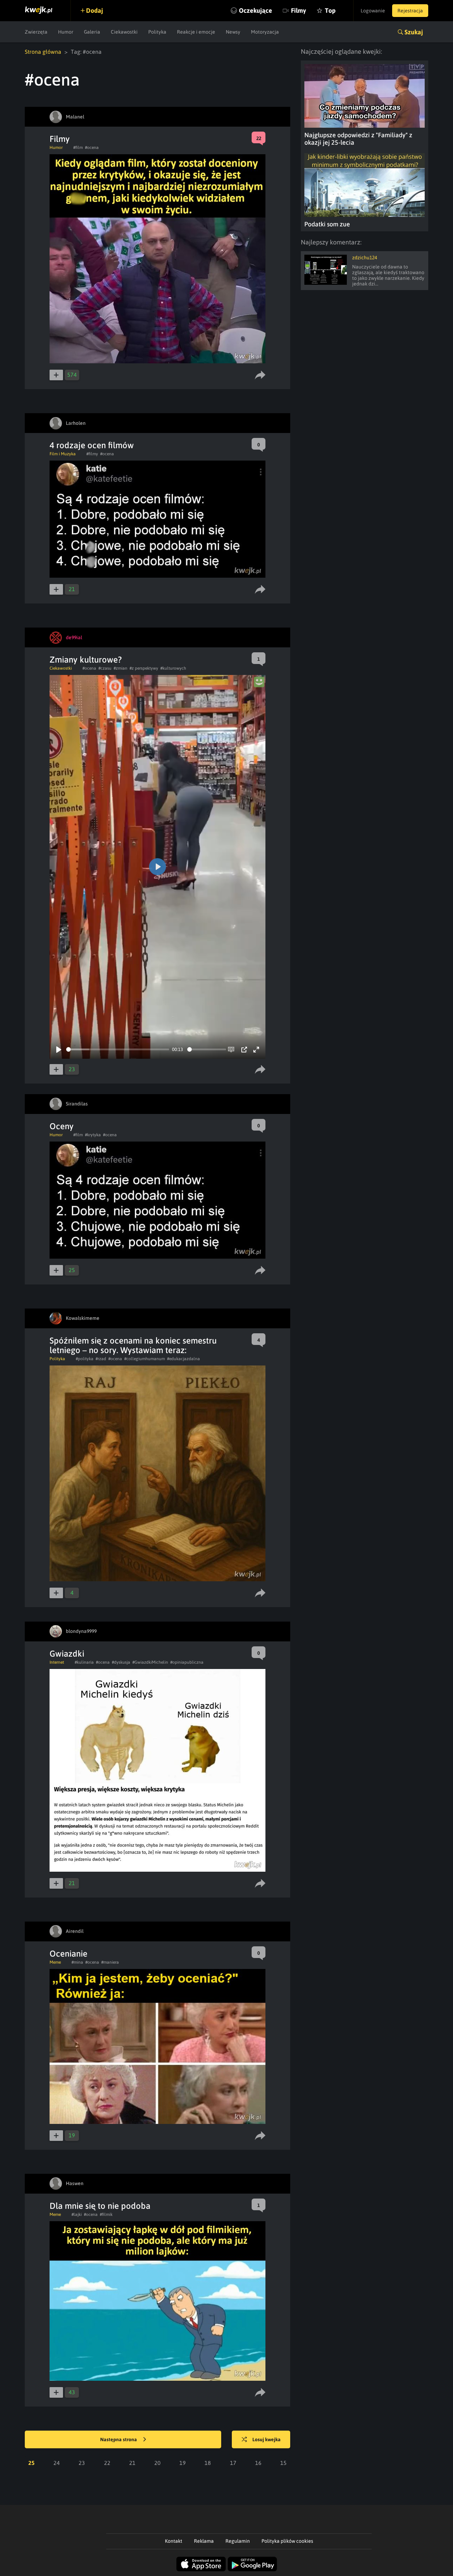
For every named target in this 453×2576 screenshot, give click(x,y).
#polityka (85, 1359)
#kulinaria (84, 1662)
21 (132, 2463)
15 (283, 2463)
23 (82, 2463)
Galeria (92, 32)
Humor (66, 32)
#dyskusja (121, 1662)
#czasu (105, 668)
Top (330, 10)
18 (208, 2463)
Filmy (299, 10)
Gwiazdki (67, 1654)
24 (57, 2463)
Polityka (157, 32)
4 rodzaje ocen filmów (92, 445)
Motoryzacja (265, 32)
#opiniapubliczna (187, 1662)
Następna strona (119, 2439)
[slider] (118, 1049)
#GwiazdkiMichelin (150, 1662)
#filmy (92, 454)
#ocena (92, 148)
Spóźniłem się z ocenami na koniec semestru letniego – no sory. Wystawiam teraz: (133, 1345)
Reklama (204, 2541)
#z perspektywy (144, 668)
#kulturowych (173, 668)
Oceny (62, 1126)
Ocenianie (68, 1954)
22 (107, 2463)
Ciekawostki (124, 32)
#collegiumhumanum (145, 1359)
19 (183, 2463)
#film (78, 148)
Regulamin (238, 2541)
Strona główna (43, 52)
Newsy (233, 32)
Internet (57, 1662)
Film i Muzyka (63, 454)
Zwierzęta (36, 32)
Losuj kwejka (266, 2439)
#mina (77, 1962)
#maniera (110, 1962)
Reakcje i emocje (196, 32)
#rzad (101, 1359)
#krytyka (93, 1135)
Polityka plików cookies (287, 2541)
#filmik (106, 2214)
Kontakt (174, 2541)
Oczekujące (256, 10)
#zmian (121, 668)
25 (31, 2463)
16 (258, 2463)
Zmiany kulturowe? (86, 660)
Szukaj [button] (414, 32)
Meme (55, 1962)
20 (157, 2463)
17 (233, 2463)
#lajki (77, 2214)
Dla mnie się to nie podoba (100, 2206)
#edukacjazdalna (184, 1359)
